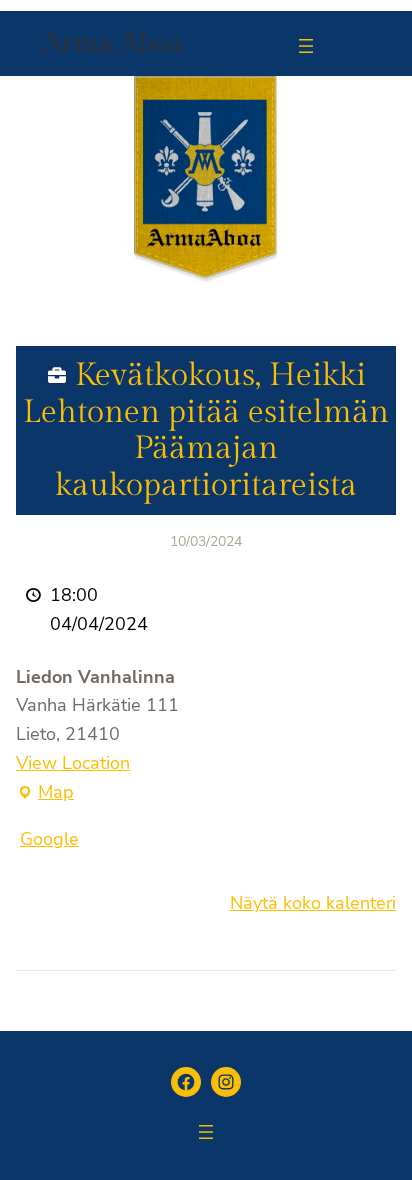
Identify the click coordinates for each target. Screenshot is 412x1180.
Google (49, 839)
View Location (73, 763)
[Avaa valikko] (306, 46)
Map (45, 793)
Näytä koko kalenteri (313, 903)
